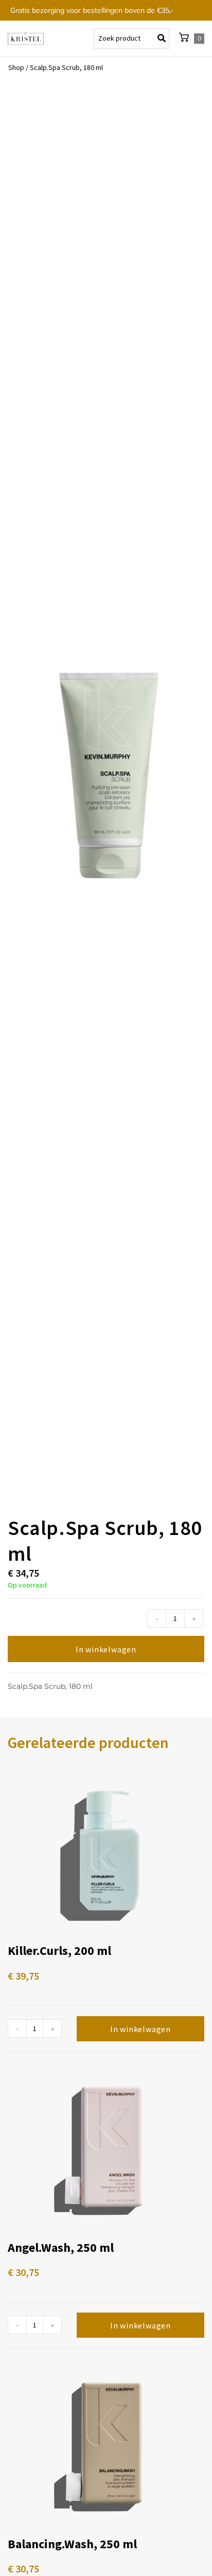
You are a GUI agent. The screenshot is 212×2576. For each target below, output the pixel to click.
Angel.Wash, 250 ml (61, 2247)
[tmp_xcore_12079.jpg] (106, 786)
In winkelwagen (106, 1649)
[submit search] (164, 39)
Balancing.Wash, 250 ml (72, 2544)
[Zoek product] (131, 39)
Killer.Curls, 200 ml (59, 1951)
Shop (16, 67)
